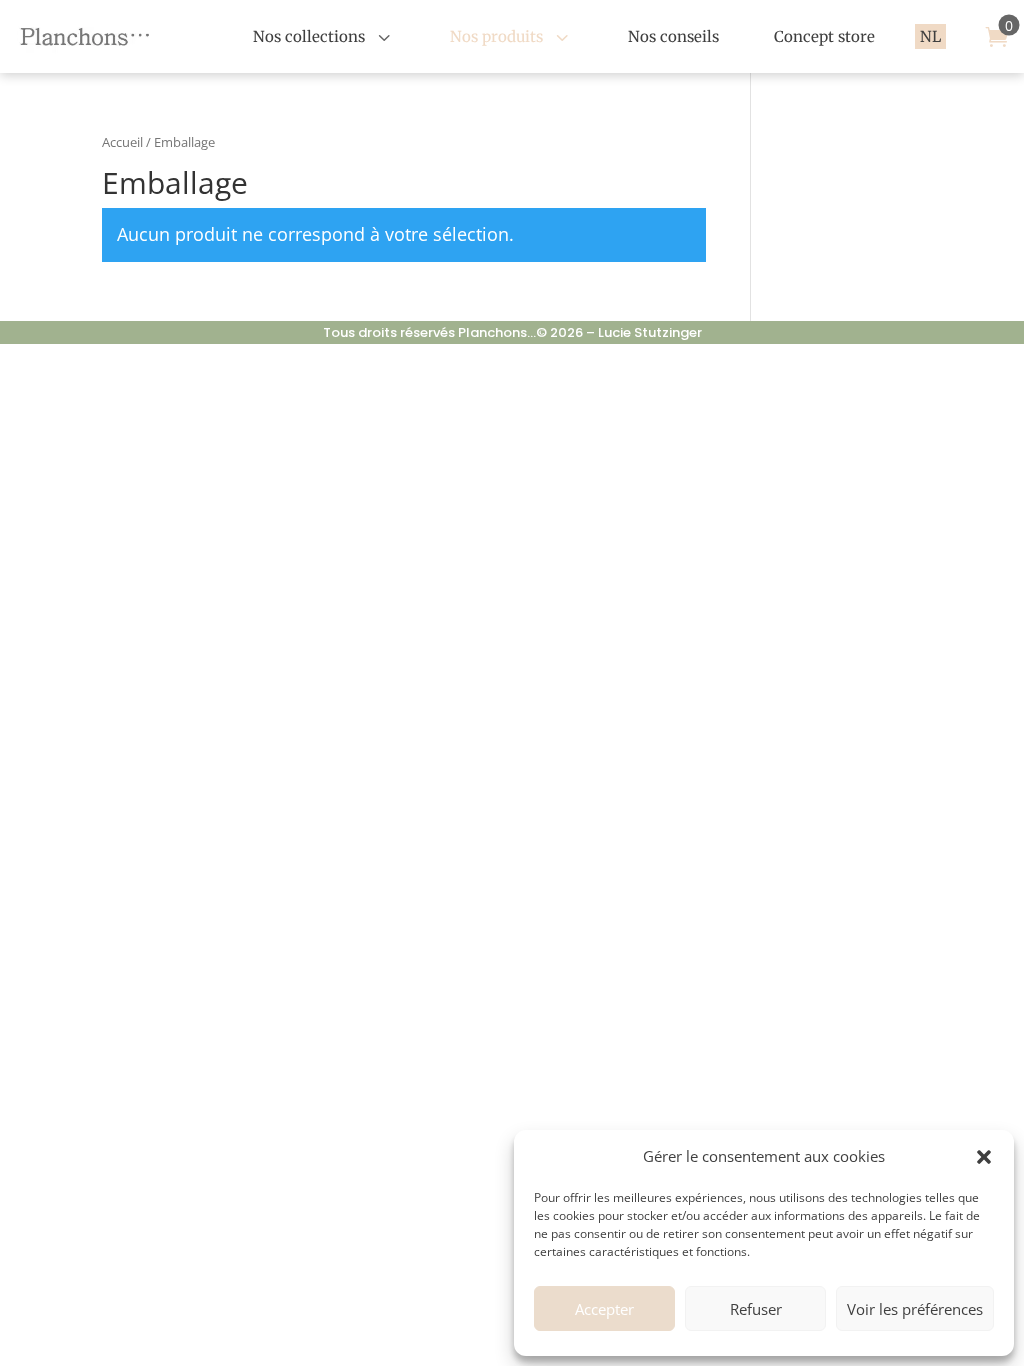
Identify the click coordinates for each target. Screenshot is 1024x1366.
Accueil (122, 142)
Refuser (756, 1309)
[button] (984, 1157)
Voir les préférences (915, 1309)
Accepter (604, 1309)
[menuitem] (324, 36)
